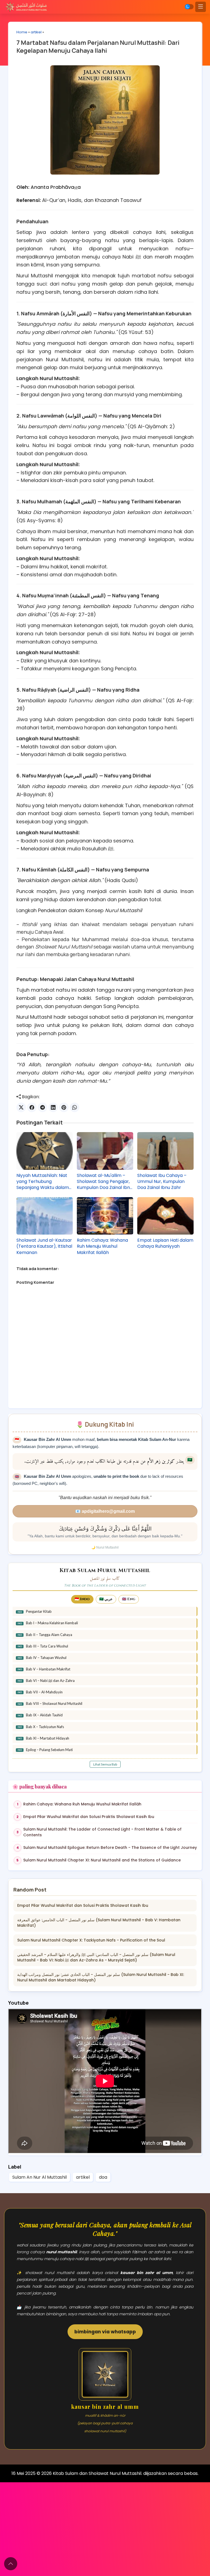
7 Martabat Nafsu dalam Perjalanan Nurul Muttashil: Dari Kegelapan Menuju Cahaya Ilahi (98, 47)
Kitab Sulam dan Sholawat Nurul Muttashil (97, 2473)
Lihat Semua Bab (105, 1764)
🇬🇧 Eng (129, 1599)
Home (22, 32)
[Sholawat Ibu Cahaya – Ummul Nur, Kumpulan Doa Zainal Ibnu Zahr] (165, 1151)
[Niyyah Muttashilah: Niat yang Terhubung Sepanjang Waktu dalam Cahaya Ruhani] (45, 1151)
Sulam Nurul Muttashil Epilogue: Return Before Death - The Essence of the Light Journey (110, 1847)
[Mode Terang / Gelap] (189, 7)
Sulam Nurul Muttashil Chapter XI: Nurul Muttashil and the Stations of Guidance (102, 1860)
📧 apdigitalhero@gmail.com (105, 1511)
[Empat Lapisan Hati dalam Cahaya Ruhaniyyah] (165, 1216)
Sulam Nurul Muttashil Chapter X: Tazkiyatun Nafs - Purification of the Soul (91, 1940)
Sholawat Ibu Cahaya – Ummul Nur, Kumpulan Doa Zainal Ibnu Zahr (162, 1182)
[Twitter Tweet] (21, 1107)
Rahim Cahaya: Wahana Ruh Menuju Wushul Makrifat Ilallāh (102, 1246)
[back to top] (11, 2564)
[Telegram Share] (43, 1107)
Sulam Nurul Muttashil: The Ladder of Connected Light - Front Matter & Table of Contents (102, 1832)
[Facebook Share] (32, 1107)
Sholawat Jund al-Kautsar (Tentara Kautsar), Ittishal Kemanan (44, 1246)
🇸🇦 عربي (106, 1599)
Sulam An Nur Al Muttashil (40, 2177)
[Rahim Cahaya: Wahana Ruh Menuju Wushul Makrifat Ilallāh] (105, 1216)
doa (103, 2177)
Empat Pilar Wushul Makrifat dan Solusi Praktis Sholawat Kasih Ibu (89, 1817)
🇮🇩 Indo (82, 1599)
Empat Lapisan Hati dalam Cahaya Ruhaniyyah (165, 1243)
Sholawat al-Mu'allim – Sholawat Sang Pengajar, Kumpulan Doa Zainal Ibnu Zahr (105, 1182)
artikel (36, 32)
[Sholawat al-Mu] (105, 1151)
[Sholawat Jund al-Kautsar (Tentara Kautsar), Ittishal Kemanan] (45, 1216)
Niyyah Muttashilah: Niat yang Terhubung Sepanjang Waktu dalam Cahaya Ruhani (43, 1182)
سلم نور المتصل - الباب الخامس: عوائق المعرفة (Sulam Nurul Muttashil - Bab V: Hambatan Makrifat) (99, 1923)
